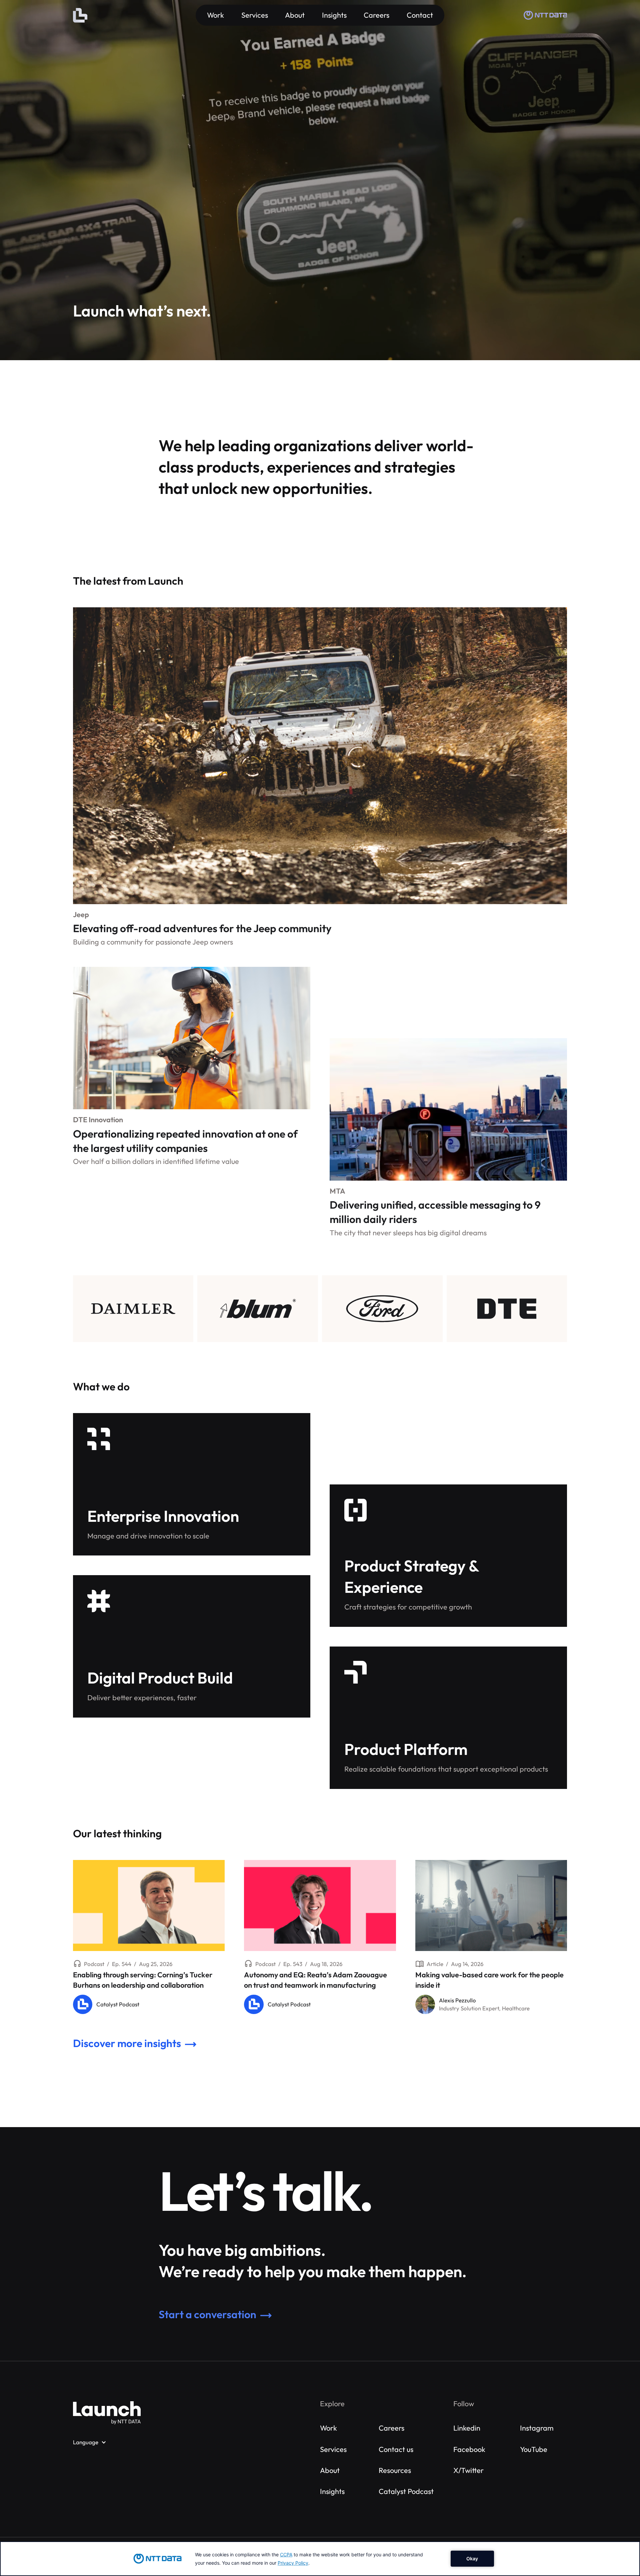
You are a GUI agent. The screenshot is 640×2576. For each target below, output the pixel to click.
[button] (90, 2442)
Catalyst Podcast (406, 2491)
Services (333, 2449)
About (330, 2470)
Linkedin (467, 2428)
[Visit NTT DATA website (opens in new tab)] (545, 15)
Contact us (396, 2449)
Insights (332, 2491)
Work (328, 2428)
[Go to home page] (107, 2413)
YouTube (534, 2449)
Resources (395, 2470)
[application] (320, 2559)
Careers (391, 2428)
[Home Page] (80, 15)
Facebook (469, 2449)
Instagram (537, 2428)
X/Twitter (468, 2470)
